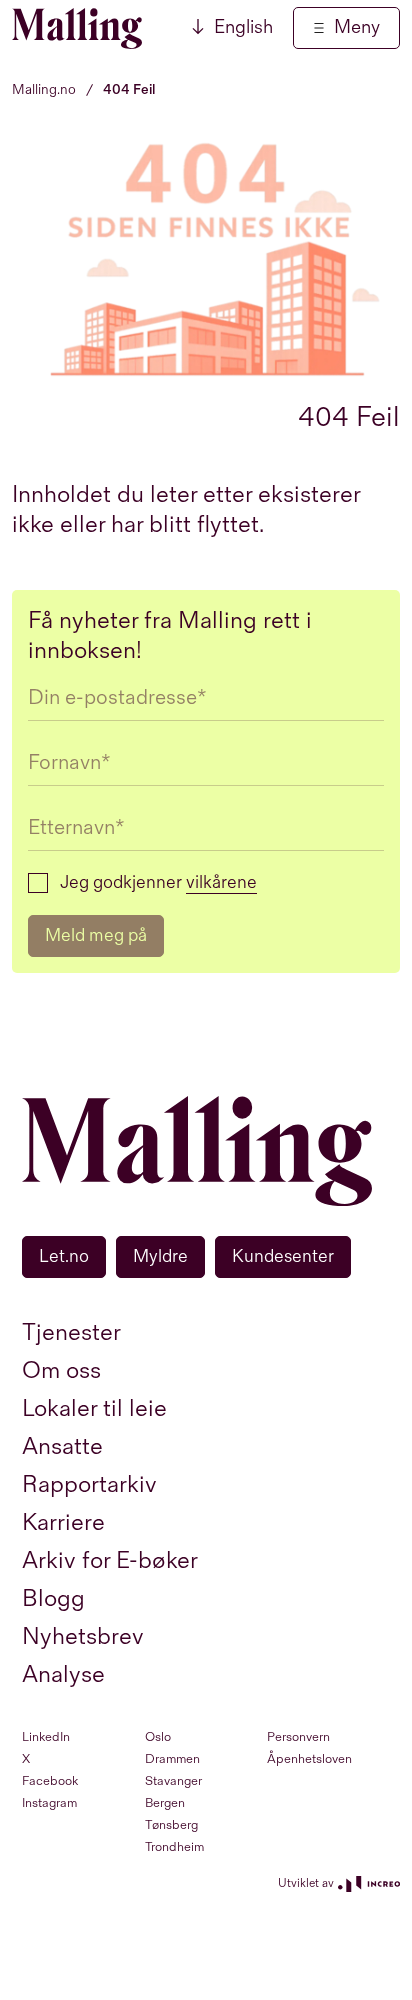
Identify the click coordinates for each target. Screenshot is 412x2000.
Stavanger (173, 1781)
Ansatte (62, 1446)
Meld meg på (96, 935)
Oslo (158, 1737)
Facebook (50, 1781)
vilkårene (221, 882)
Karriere (63, 1522)
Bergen (165, 1803)
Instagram (49, 1803)
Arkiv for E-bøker (110, 1560)
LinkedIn (46, 1737)
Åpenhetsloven (309, 1759)
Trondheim (174, 1847)
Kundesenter (283, 1256)
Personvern (298, 1737)
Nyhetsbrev (83, 1636)
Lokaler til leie (94, 1408)
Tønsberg (171, 1825)
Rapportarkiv (89, 1484)
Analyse (63, 1674)
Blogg (53, 1598)
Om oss (61, 1370)
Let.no (64, 1256)
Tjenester (71, 1332)
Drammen (172, 1759)
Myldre (160, 1256)
